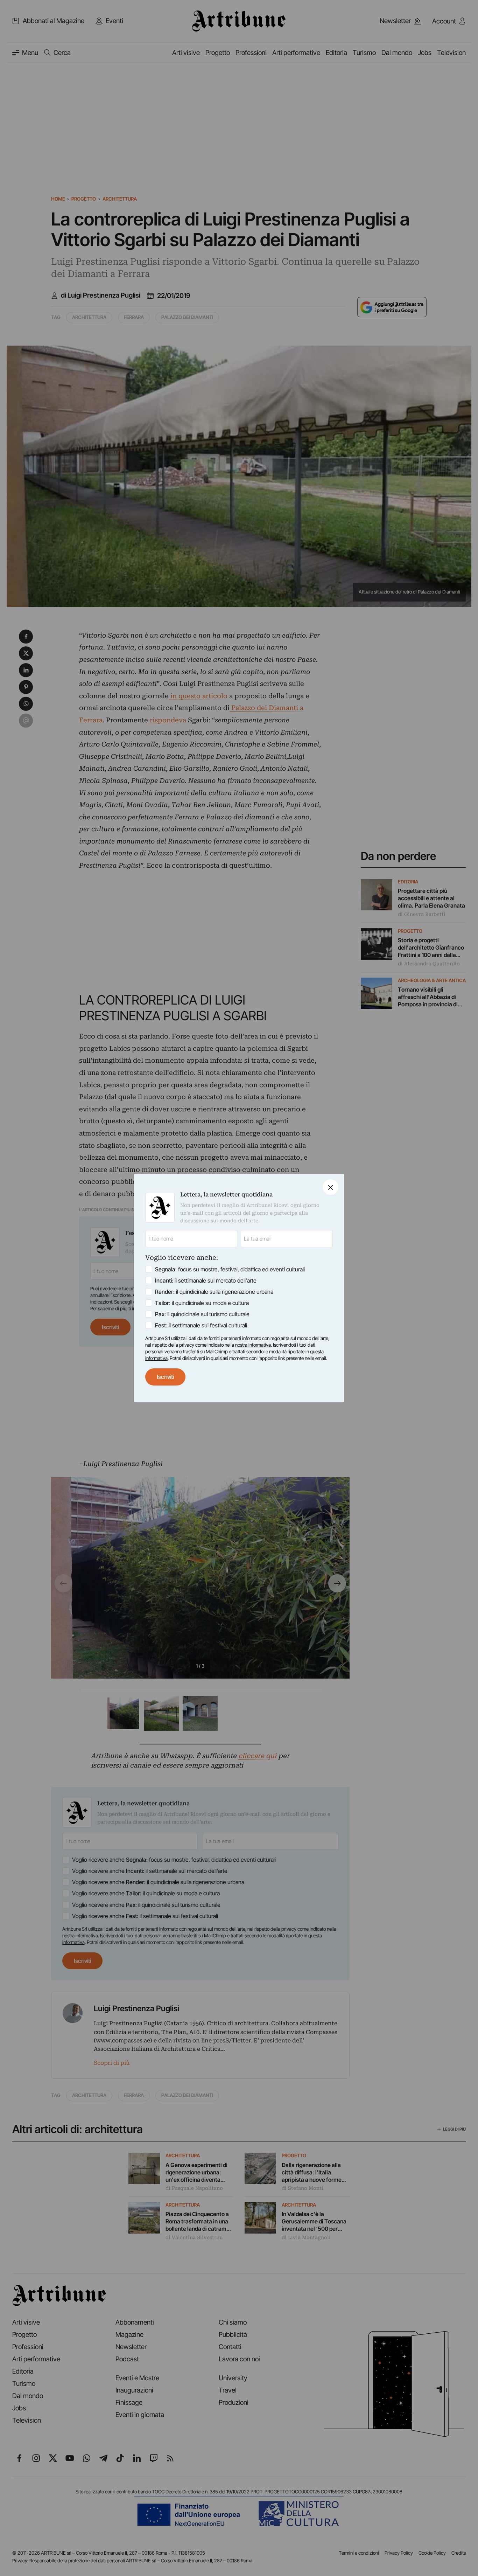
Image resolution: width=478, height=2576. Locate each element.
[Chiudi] (331, 1187)
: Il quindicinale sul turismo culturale (202, 1314)
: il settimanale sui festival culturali (201, 1325)
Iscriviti (165, 1377)
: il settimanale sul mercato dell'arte (206, 1280)
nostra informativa (253, 1345)
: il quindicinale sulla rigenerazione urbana (214, 1292)
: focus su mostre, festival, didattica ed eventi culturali (230, 1269)
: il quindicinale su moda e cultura (202, 1303)
